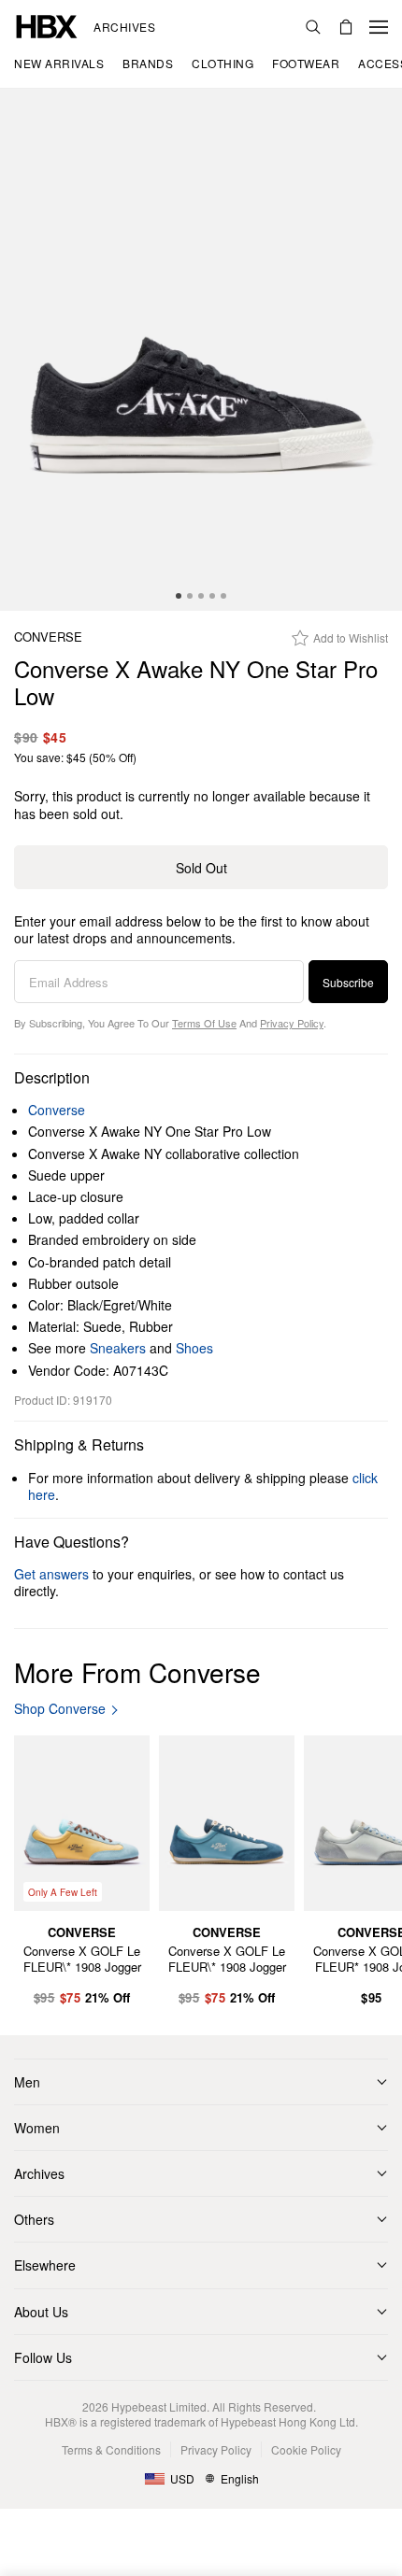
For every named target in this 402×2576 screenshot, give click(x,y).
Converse (48, 637)
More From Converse (137, 1672)
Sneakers (118, 1348)
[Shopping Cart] (346, 27)
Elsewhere (45, 2265)
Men (27, 2082)
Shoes (194, 1348)
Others (34, 2219)
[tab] (179, 596)
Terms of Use (204, 1023)
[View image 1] (201, 350)
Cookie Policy (306, 2449)
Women (37, 2128)
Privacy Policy (292, 1023)
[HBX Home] (47, 25)
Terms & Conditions (111, 2449)
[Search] (313, 27)
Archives (124, 27)
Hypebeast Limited (159, 2406)
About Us (41, 2312)
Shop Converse (60, 1709)
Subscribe (348, 982)
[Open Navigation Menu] (379, 27)
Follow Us (43, 2357)
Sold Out (201, 868)
